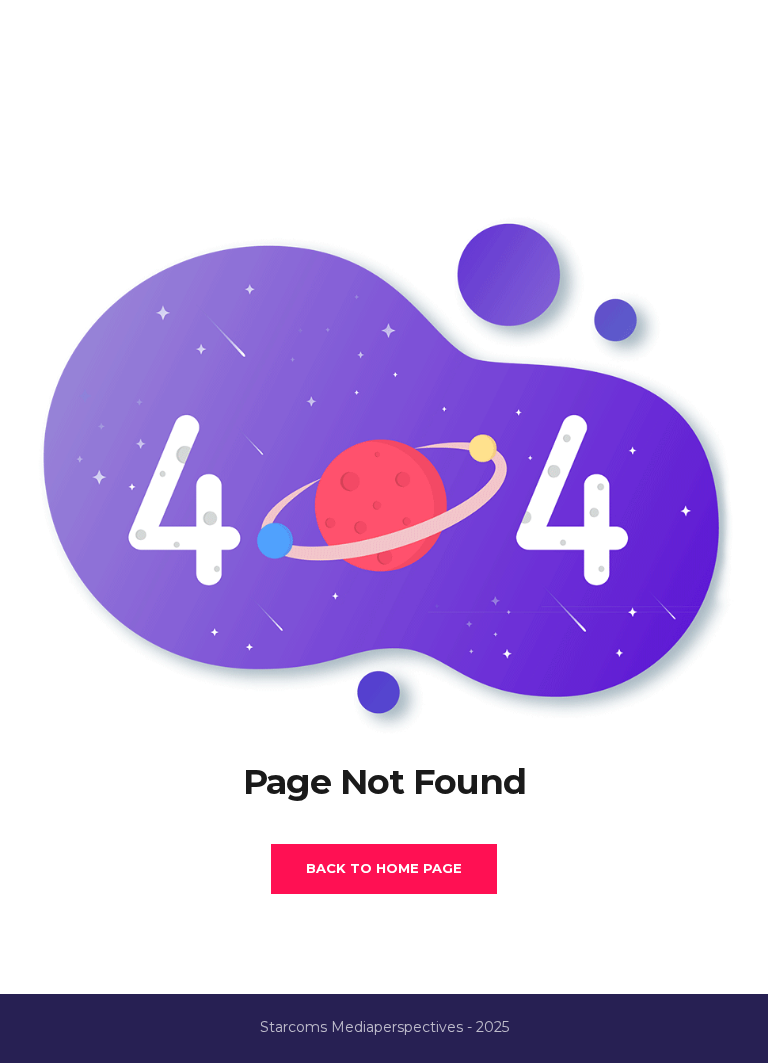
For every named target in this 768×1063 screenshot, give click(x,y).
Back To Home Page (384, 868)
